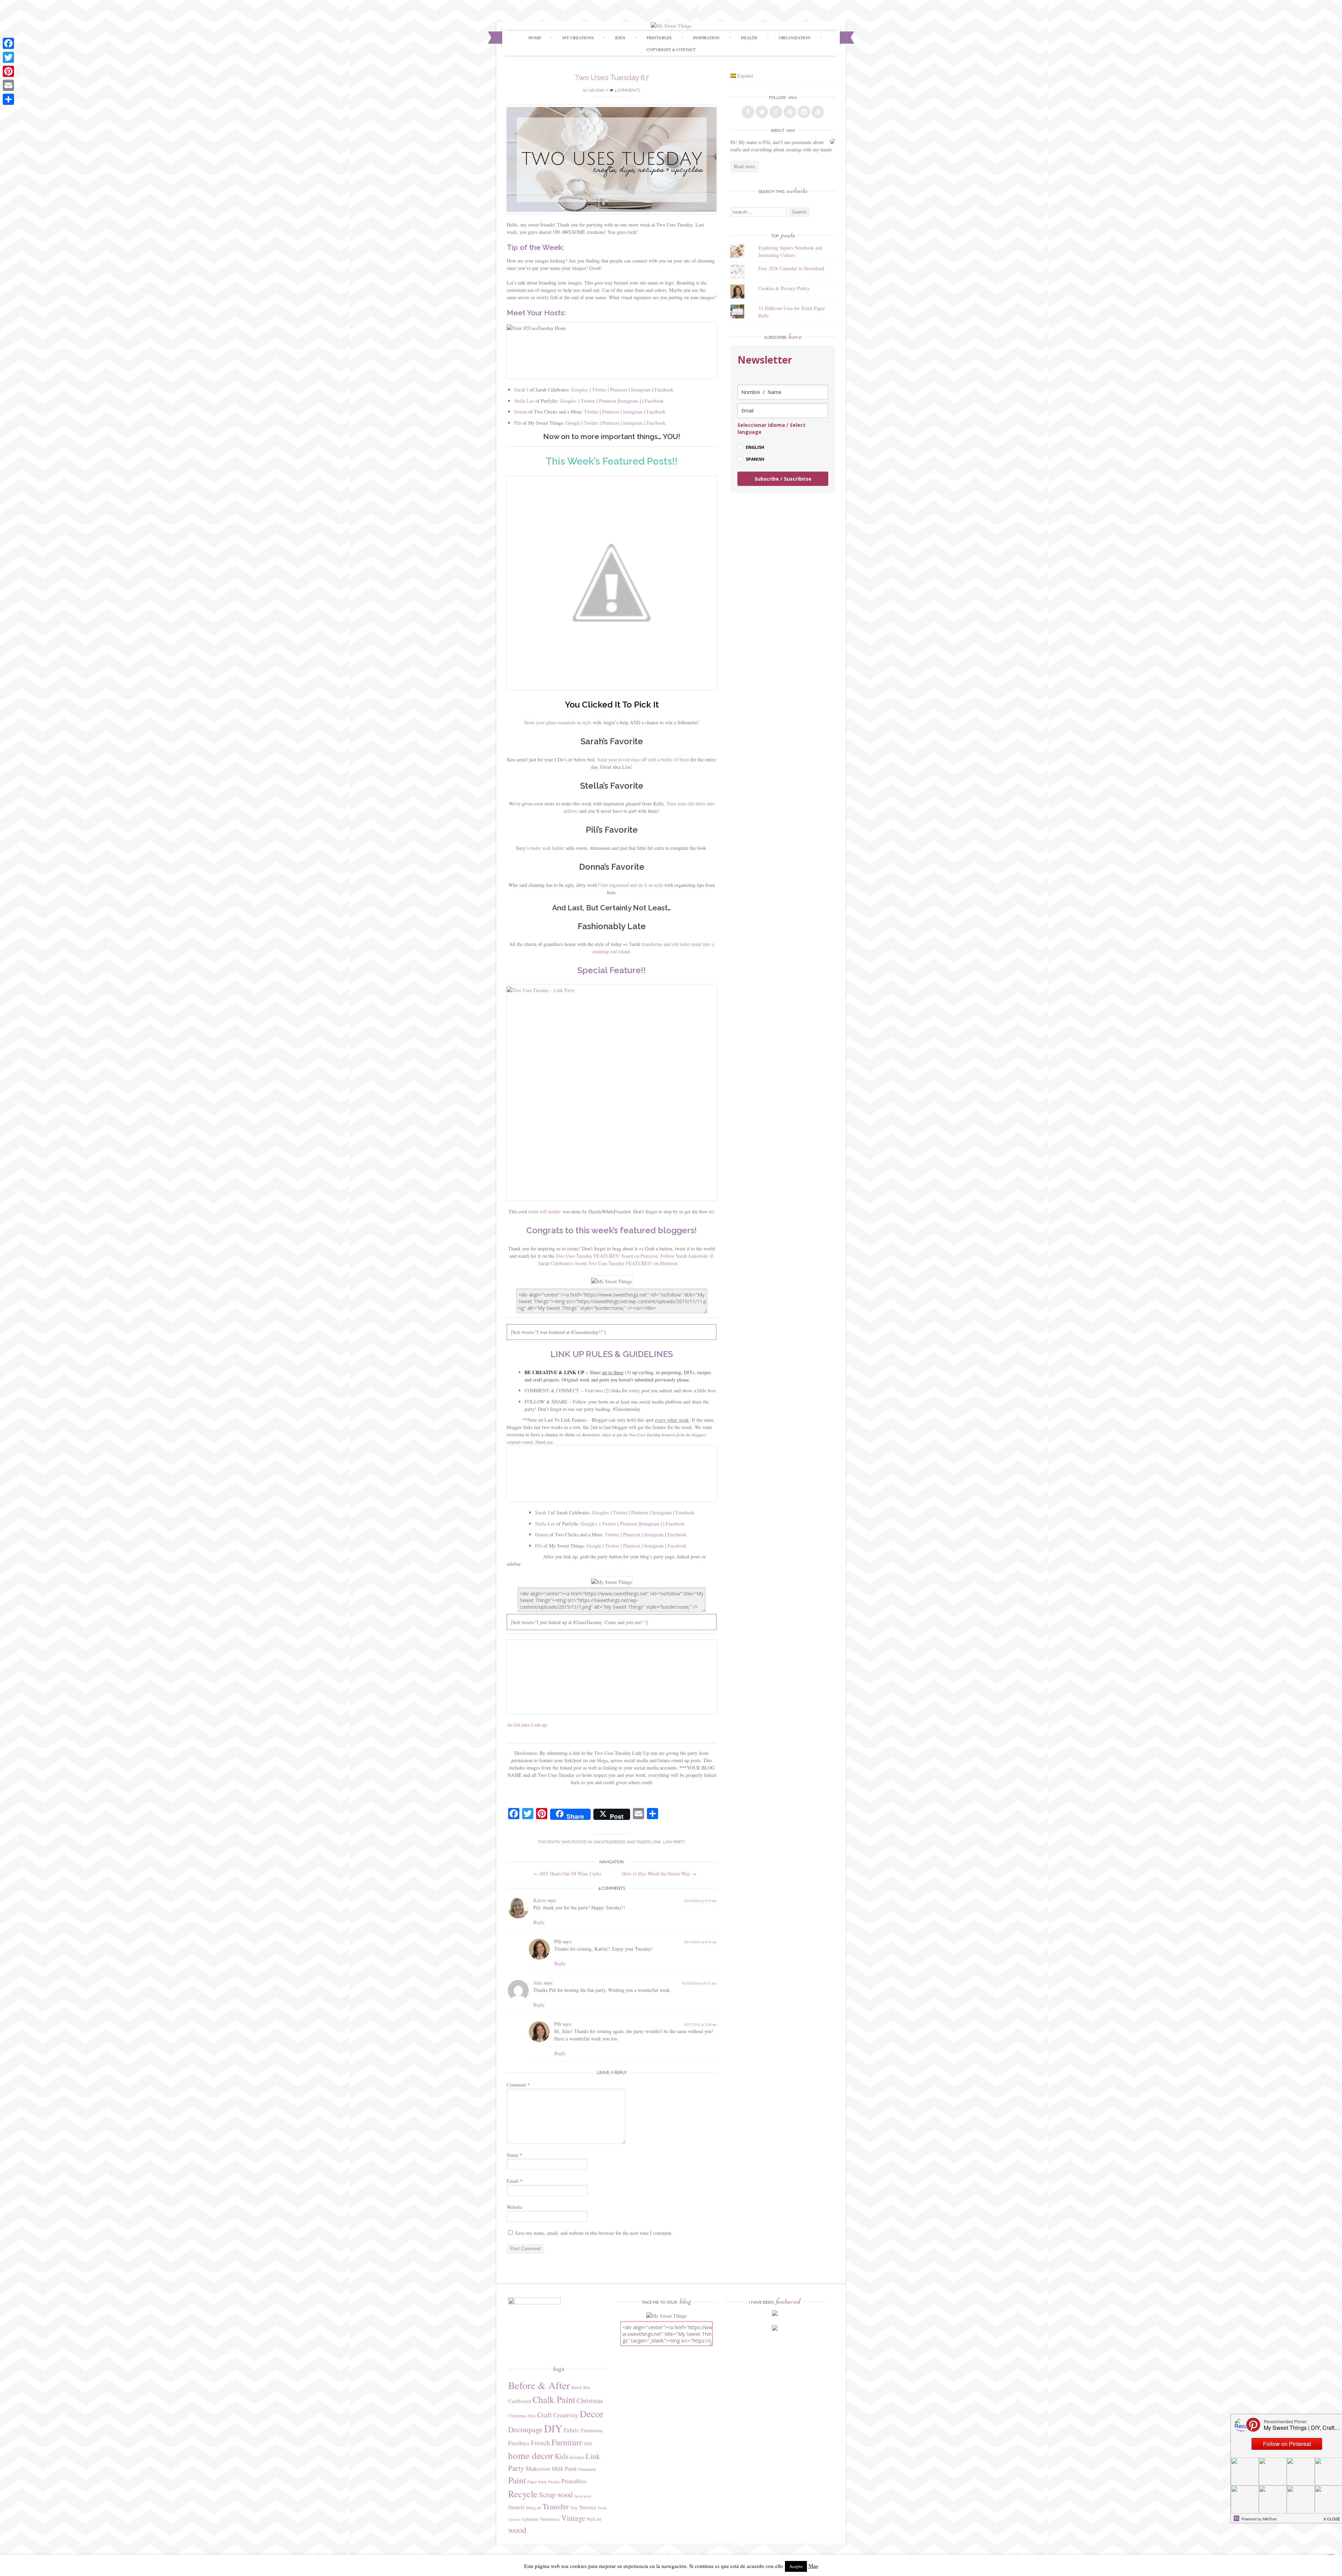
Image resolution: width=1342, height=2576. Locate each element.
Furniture (567, 2442)
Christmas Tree (522, 2416)
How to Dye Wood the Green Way (659, 1874)
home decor (531, 2455)
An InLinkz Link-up (527, 1725)
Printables (574, 2481)
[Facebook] (8, 43)
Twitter (600, 390)
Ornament (587, 2469)
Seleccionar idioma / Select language (771, 428)
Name (514, 2155)
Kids (620, 37)
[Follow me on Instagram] (804, 112)
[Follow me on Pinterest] (790, 112)
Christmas (590, 2400)
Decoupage (525, 2429)
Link (656, 1842)
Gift (588, 2443)
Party (543, 2482)
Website (514, 2207)
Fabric (572, 2430)
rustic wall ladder (547, 848)
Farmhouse (592, 2430)
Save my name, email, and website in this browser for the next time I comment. (594, 2233)
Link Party (674, 1842)
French (540, 2443)
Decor (591, 2414)
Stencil (516, 2507)
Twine (602, 2508)
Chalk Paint (554, 2399)
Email (515, 2181)
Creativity (566, 2415)
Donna (521, 412)
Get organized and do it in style (632, 885)
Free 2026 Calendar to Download (791, 268)
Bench (577, 2387)
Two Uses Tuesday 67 (612, 77)
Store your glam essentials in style (558, 722)
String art (533, 2507)
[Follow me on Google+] (776, 112)
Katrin (540, 1900)
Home (535, 37)
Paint (517, 2480)
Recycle (523, 2494)
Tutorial (587, 2507)
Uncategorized (609, 1842)
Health (749, 37)
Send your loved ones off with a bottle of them (643, 759)
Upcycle (514, 2519)
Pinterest (619, 390)
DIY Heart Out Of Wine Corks (567, 1874)
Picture (554, 2482)
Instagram (641, 390)
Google (573, 423)
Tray (574, 2507)
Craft (544, 2415)
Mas (813, 2566)
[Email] (8, 85)
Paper (532, 2482)
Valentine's (550, 2519)
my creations (578, 37)
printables (659, 37)
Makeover (538, 2468)
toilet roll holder (545, 1211)
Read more (745, 166)
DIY (553, 2428)
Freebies (519, 2443)
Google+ (580, 390)
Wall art (594, 2519)
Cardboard (520, 2401)
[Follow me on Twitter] (762, 112)
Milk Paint (564, 2469)
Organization (795, 37)
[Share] (8, 99)
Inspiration (706, 37)
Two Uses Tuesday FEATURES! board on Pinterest (607, 1256)
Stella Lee (524, 401)
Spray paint (582, 2496)
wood (517, 2530)
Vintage (573, 2518)
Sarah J (521, 390)
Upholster (530, 2519)
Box (587, 2387)
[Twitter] (8, 57)
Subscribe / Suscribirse (783, 479)
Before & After (539, 2385)
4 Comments (627, 90)
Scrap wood (556, 2495)
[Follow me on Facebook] (748, 112)
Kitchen (577, 2457)
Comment (518, 2085)
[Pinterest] (8, 71)
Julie (538, 1983)
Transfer (556, 2506)
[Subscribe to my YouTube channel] (818, 112)
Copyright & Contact (671, 49)
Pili (518, 423)
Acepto (796, 2566)
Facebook (664, 390)
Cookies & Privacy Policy (784, 288)
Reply (539, 1922)
